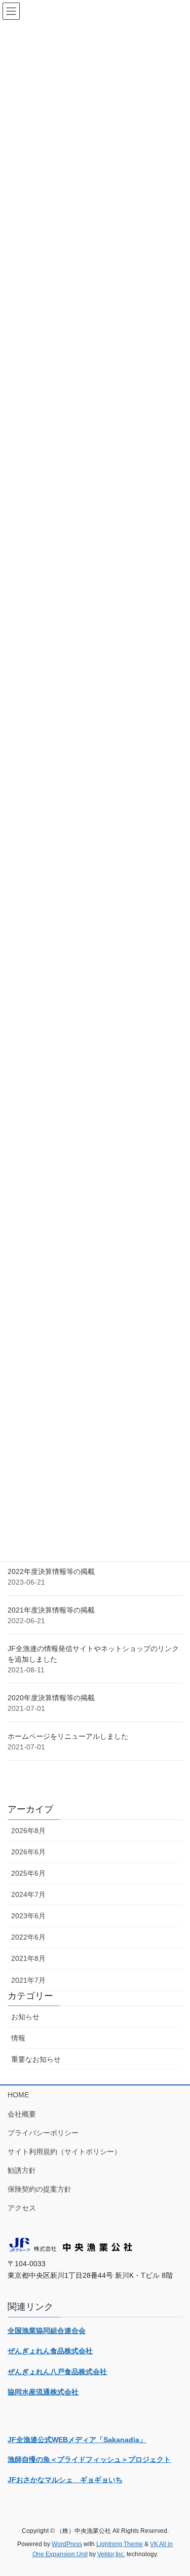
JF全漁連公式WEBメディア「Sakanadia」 (77, 2440)
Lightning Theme (120, 2544)
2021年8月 (28, 1958)
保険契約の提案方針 (40, 2189)
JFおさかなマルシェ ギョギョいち (65, 2480)
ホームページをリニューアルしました (68, 1736)
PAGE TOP (176, 2490)
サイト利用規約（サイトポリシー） (64, 2152)
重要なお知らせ (36, 2059)
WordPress (67, 2544)
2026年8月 (28, 1831)
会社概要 (22, 2114)
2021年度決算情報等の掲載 (51, 1610)
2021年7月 (28, 1980)
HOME (18, 2095)
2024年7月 (28, 1894)
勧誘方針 (22, 2170)
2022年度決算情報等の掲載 (51, 1571)
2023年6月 (28, 1916)
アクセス (22, 2208)
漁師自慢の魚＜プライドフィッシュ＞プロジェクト (89, 2459)
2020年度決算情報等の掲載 (51, 1698)
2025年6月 (28, 1873)
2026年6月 (28, 1852)
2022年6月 (28, 1937)
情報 (18, 2038)
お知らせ (25, 2017)
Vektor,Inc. (111, 2554)
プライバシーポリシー (43, 2133)
